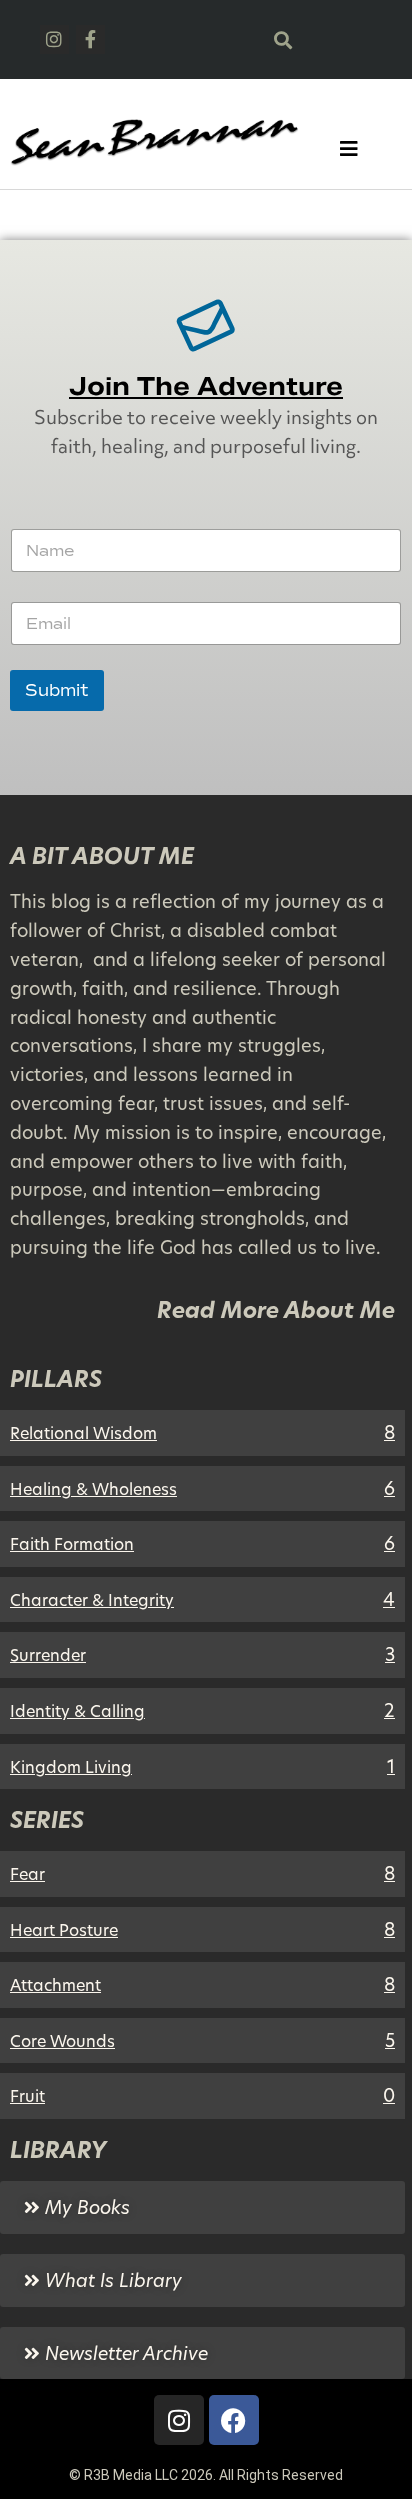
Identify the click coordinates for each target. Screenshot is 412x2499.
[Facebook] (234, 2420)
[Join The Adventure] (206, 325)
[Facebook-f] (90, 39)
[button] (282, 39)
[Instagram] (54, 39)
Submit (57, 690)
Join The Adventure (206, 386)
